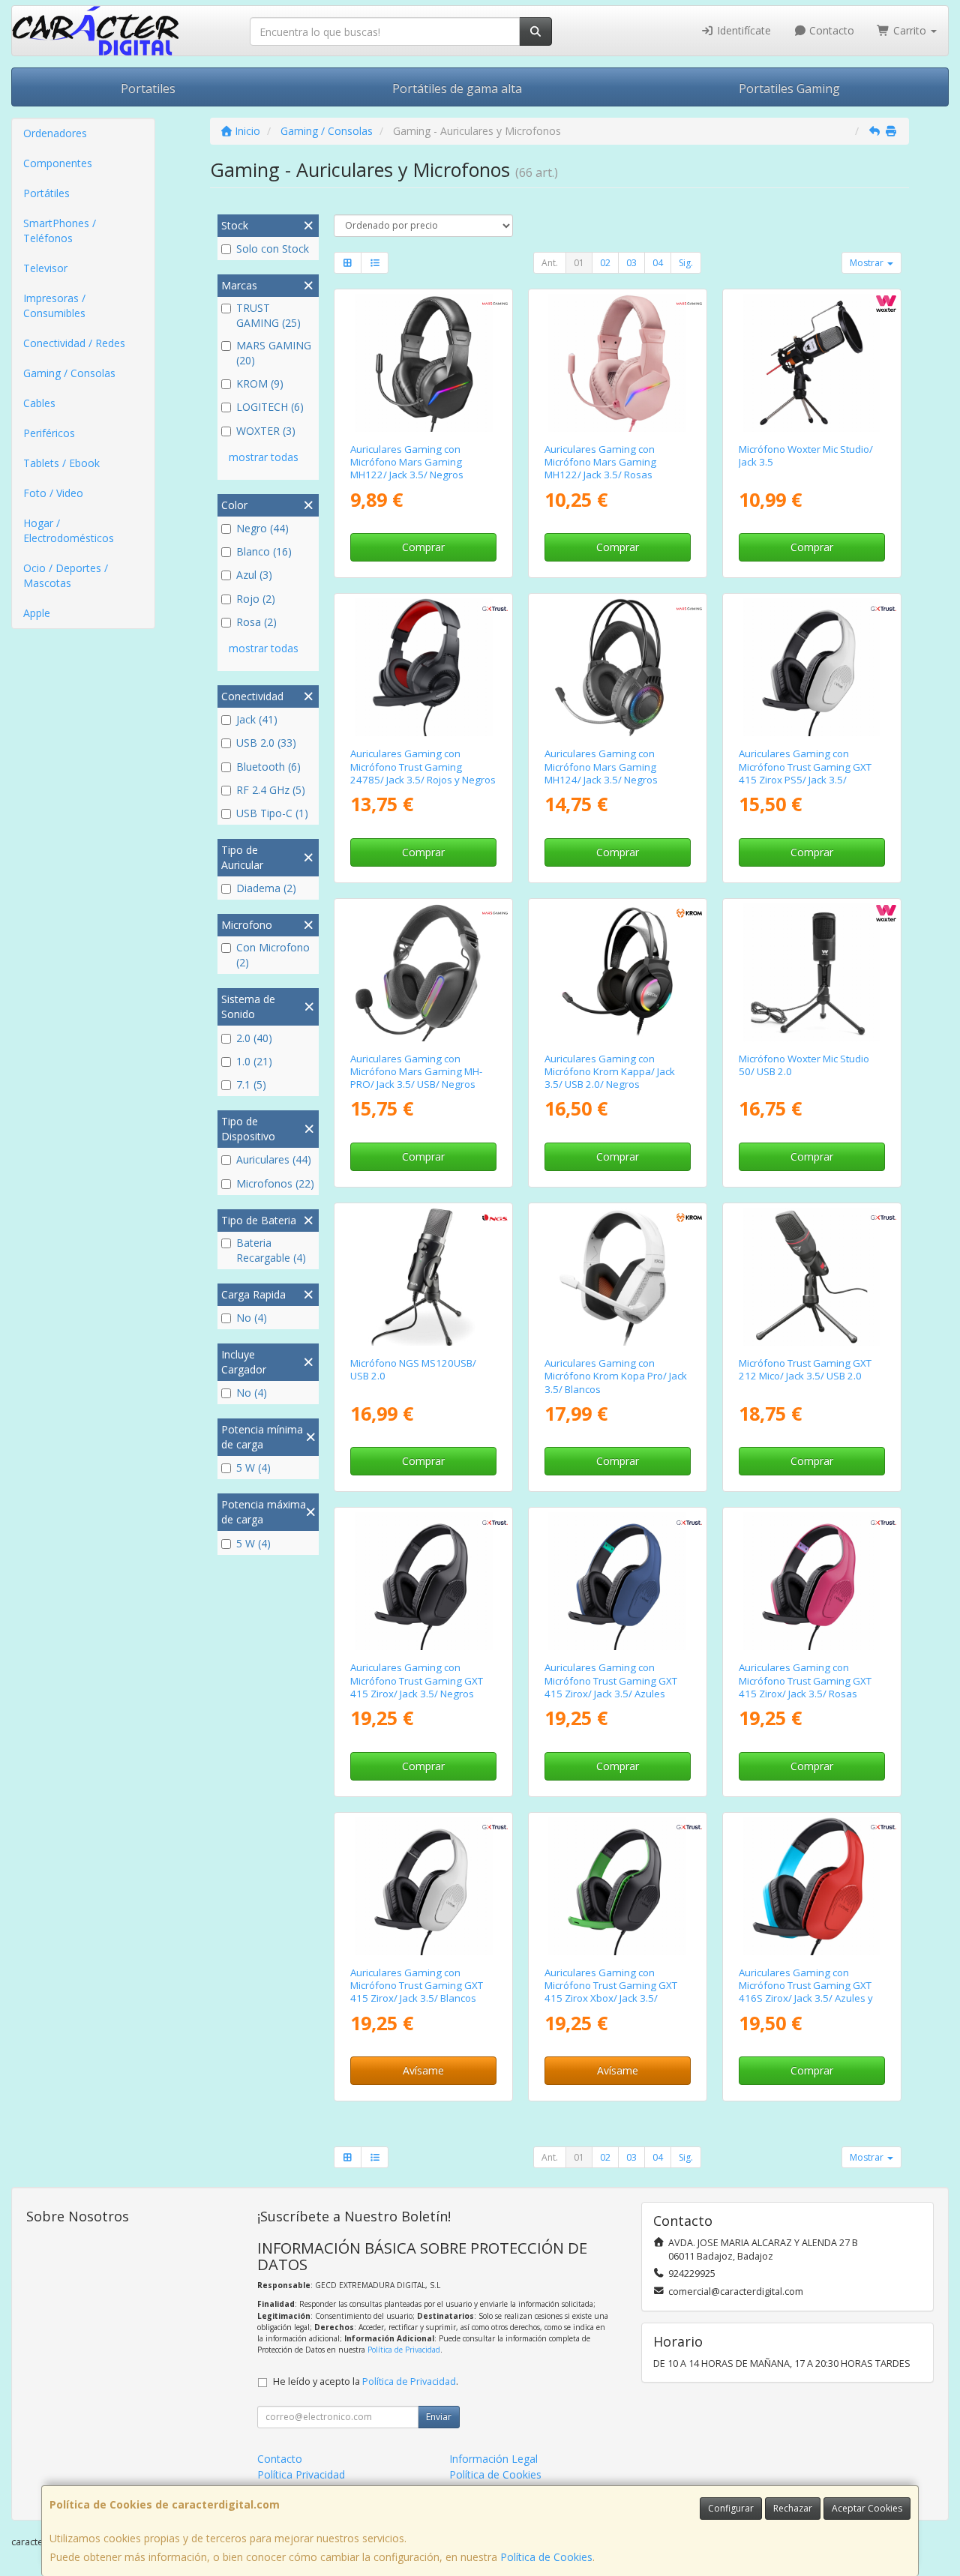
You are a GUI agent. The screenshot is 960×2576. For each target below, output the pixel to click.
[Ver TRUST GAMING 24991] (617, 1581)
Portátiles (46, 193)
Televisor (45, 268)
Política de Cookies (546, 2557)
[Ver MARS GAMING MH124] (617, 667)
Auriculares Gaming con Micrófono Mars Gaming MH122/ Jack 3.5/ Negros (407, 462)
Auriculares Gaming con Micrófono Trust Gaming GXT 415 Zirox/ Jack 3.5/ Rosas (805, 1680)
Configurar (731, 2508)
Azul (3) (254, 575)
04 (658, 263)
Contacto (830, 30)
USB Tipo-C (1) (272, 813)
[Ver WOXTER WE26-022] (811, 972)
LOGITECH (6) (270, 407)
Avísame (423, 2070)
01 (579, 263)
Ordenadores (55, 133)
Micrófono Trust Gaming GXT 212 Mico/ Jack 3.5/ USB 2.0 (805, 1369)
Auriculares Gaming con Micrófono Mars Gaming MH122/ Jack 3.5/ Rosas (600, 462)
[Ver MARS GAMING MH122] (424, 363)
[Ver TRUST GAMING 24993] (811, 667)
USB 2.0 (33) (266, 743)
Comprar (423, 547)
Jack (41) (257, 719)
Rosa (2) (256, 622)
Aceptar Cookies (867, 2508)
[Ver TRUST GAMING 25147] (424, 1886)
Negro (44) (262, 528)
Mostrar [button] (868, 263)
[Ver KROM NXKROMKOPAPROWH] (617, 1277)
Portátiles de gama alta (457, 88)
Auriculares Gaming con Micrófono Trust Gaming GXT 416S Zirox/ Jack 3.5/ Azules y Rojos (806, 1992)
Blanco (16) (264, 551)
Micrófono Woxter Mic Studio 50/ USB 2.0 (804, 1065)
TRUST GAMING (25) (268, 315)
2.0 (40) (254, 1038)
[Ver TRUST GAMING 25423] (811, 1886)
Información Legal (493, 2459)
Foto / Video (53, 493)
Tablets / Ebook (61, 463)
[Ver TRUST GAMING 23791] (811, 1277)
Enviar (439, 2417)
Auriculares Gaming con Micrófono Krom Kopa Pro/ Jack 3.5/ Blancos (616, 1376)
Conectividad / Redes (74, 343)
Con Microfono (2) (273, 955)
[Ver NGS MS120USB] (424, 1277)
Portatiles (148, 88)
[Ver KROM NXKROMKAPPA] (617, 972)
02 (605, 263)
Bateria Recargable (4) (271, 1250)
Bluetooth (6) (268, 767)
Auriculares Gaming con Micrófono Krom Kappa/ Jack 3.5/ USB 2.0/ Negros (610, 1072)
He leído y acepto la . (366, 2381)
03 (631, 263)
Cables (39, 403)
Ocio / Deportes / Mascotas (66, 575)
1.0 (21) (254, 1061)
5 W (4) (253, 1468)
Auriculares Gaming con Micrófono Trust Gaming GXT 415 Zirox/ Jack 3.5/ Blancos (417, 1986)
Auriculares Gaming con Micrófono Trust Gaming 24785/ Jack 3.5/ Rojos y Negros (423, 767)
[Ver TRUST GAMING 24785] (424, 667)
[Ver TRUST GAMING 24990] (424, 1581)
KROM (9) (260, 383)
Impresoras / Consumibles (54, 306)
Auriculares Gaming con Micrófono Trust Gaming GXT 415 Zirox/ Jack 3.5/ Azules (611, 1680)
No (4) (252, 1318)
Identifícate (742, 30)
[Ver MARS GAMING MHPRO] (424, 972)
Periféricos (49, 433)
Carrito (910, 30)
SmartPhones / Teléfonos (60, 231)
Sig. (686, 263)
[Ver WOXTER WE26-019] (811, 363)
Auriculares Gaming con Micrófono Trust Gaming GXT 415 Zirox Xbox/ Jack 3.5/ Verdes (611, 1992)
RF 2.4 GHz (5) (271, 790)
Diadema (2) (266, 888)
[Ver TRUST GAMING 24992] (811, 1581)
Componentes (58, 163)
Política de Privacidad (404, 2350)
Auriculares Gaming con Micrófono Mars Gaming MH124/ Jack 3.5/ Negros (601, 767)
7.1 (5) (251, 1084)
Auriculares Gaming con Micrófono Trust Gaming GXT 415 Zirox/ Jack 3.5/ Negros (417, 1680)
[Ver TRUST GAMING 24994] (617, 1886)
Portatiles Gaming (789, 88)
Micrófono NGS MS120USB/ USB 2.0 (413, 1369)
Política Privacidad (301, 2474)
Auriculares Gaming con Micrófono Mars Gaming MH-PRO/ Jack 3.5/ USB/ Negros (416, 1072)
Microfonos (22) (275, 1183)
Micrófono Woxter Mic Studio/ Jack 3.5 (806, 455)
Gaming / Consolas (69, 373)
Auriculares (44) (274, 1159)
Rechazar (793, 2508)
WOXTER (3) (266, 431)
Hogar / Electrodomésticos (69, 530)
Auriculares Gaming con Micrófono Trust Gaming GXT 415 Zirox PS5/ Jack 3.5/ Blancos (805, 773)
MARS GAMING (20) (274, 353)
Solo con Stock (273, 249)
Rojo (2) (256, 599)
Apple (37, 613)
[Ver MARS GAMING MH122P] (617, 363)
